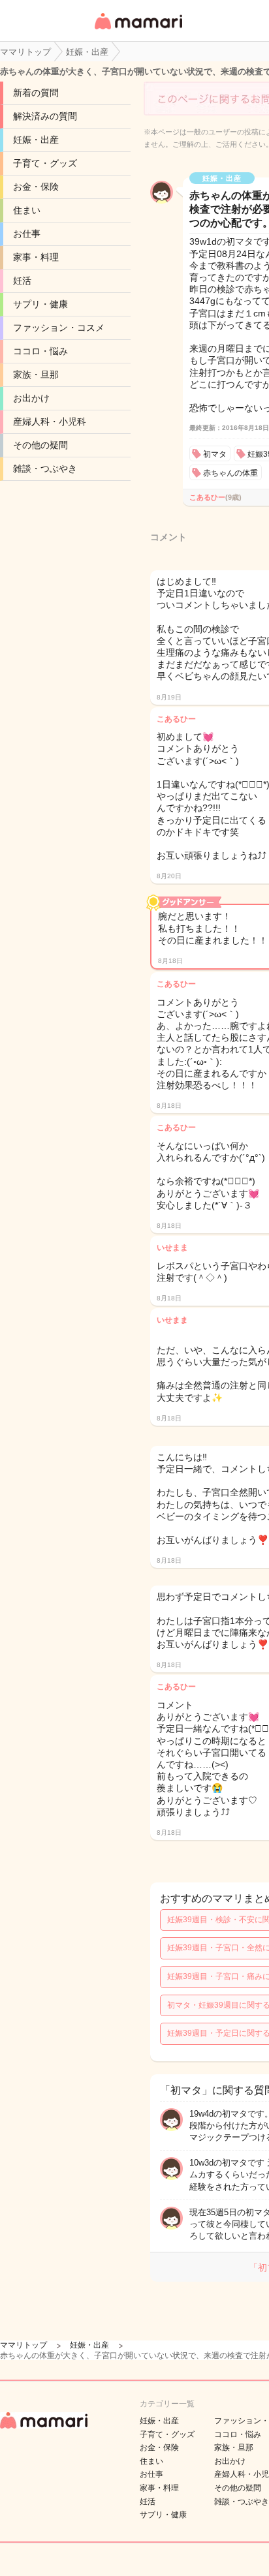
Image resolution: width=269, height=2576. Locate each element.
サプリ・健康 (40, 304)
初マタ (215, 454)
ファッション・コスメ (59, 328)
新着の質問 (36, 93)
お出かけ (31, 398)
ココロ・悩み (40, 351)
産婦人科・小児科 (50, 422)
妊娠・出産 (36, 140)
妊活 (22, 281)
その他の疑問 (40, 445)
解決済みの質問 (45, 116)
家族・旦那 (36, 375)
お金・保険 (36, 187)
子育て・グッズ (45, 163)
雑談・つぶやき (45, 468)
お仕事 (27, 234)
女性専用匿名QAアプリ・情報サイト (138, 30)
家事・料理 (36, 257)
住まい (27, 210)
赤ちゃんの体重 (230, 473)
